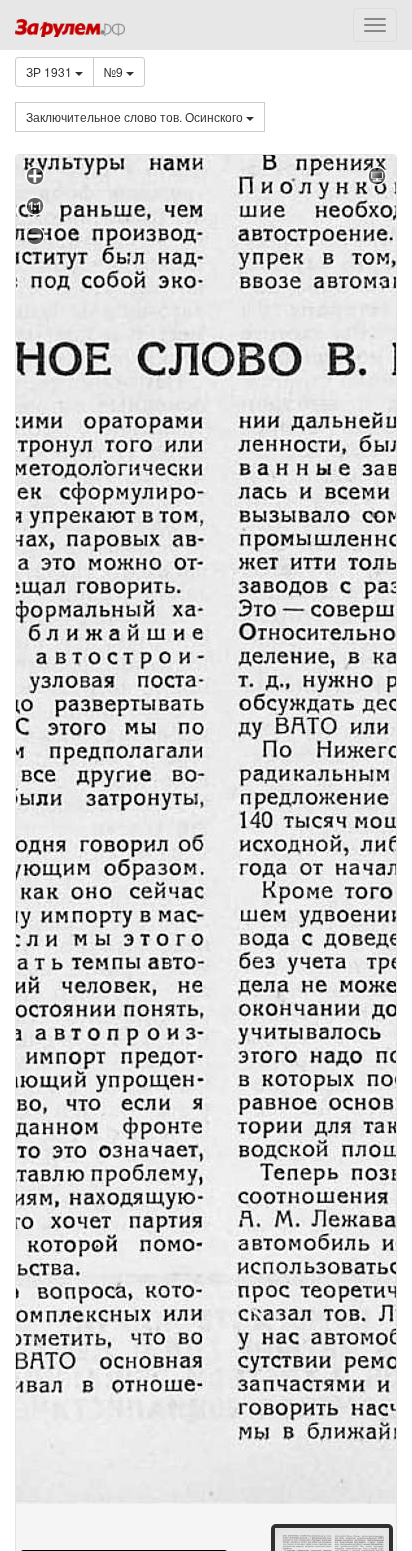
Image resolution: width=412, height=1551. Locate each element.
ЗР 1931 (50, 71)
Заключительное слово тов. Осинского (136, 116)
